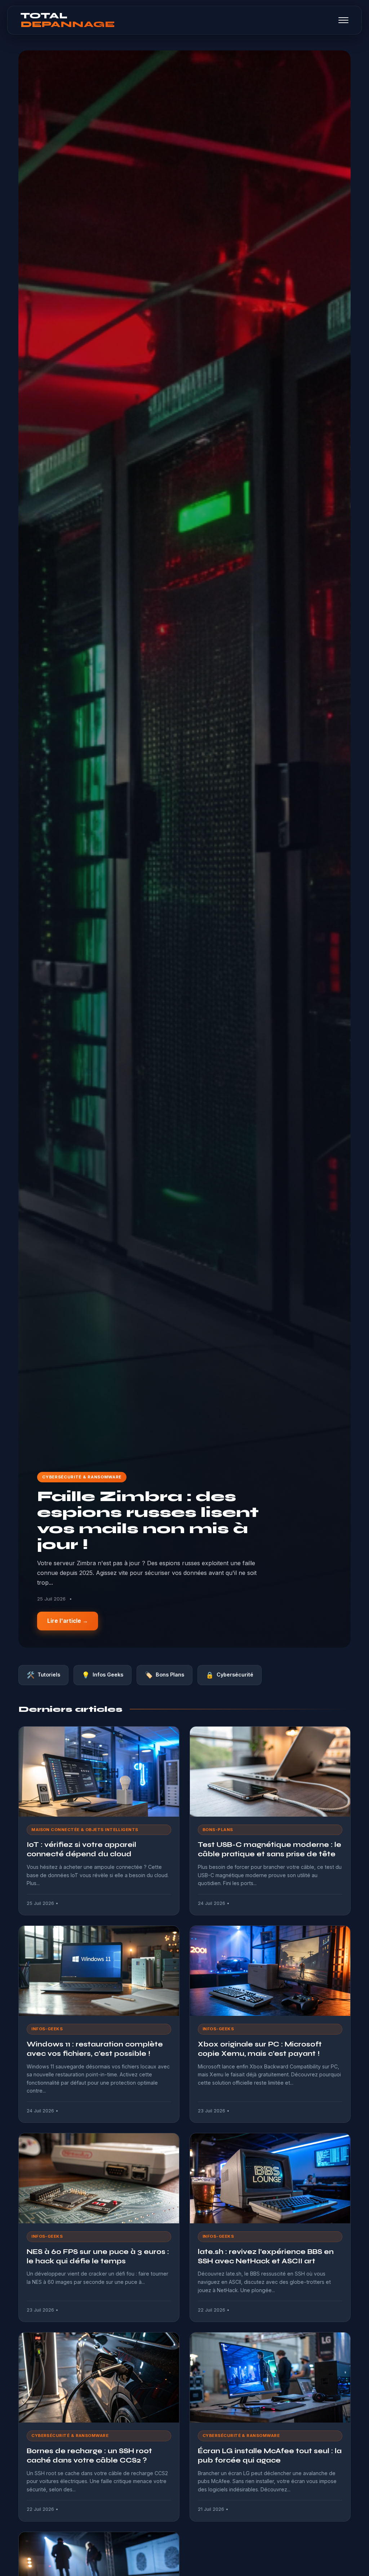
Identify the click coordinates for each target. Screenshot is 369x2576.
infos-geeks (47, 2029)
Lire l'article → (68, 1621)
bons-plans (218, 1830)
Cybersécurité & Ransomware (82, 1477)
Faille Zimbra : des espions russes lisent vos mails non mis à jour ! (148, 1520)
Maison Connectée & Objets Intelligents (85, 1830)
